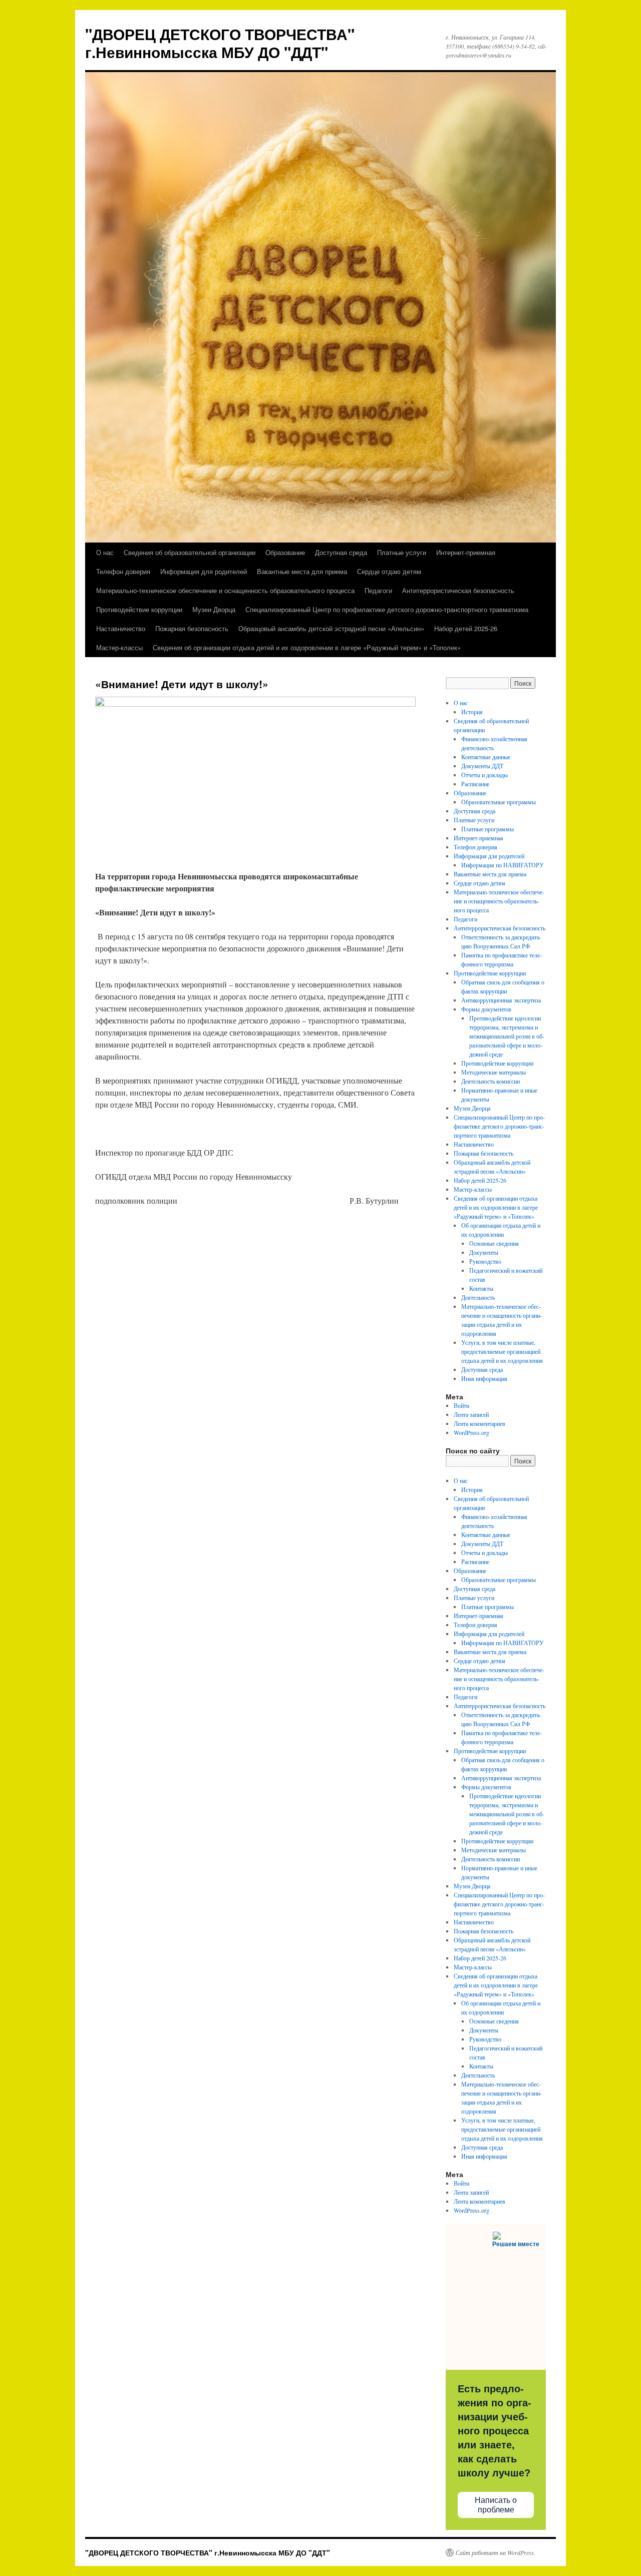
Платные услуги (402, 552)
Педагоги (378, 590)
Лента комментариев (479, 1423)
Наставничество (121, 628)
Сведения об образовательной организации (190, 552)
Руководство (485, 1261)
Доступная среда (341, 552)
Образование (285, 552)
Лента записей (471, 1414)
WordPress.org (471, 1432)
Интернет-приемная (466, 552)
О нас (105, 552)
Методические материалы (494, 1072)
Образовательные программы (499, 802)
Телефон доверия (123, 571)
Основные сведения (494, 1243)
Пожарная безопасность (192, 628)
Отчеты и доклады (485, 775)
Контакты (481, 1288)
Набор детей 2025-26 (466, 628)
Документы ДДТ (482, 766)
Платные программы (488, 829)
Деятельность (478, 1297)
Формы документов (486, 1009)
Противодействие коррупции (139, 609)
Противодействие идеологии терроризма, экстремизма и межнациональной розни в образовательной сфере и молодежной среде (507, 1036)
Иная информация (484, 1378)
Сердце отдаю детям (389, 571)
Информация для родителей (204, 571)
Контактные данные (486, 757)
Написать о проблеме (496, 2505)
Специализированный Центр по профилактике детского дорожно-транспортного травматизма (387, 609)
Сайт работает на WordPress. (496, 2552)
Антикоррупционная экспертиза (501, 1000)
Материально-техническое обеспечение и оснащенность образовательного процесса (225, 590)
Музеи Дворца (214, 609)
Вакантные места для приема (302, 571)
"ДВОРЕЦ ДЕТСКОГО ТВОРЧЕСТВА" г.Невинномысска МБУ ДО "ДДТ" (220, 43)
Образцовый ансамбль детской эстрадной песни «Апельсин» (331, 628)
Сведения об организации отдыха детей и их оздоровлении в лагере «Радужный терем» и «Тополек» (307, 647)
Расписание (475, 784)
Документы (484, 1252)
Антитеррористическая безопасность (458, 590)
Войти (461, 1405)
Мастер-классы (119, 647)
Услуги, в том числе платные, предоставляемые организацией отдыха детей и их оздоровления (502, 1351)
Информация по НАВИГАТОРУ (503, 865)
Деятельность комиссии (491, 1081)
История (472, 712)
